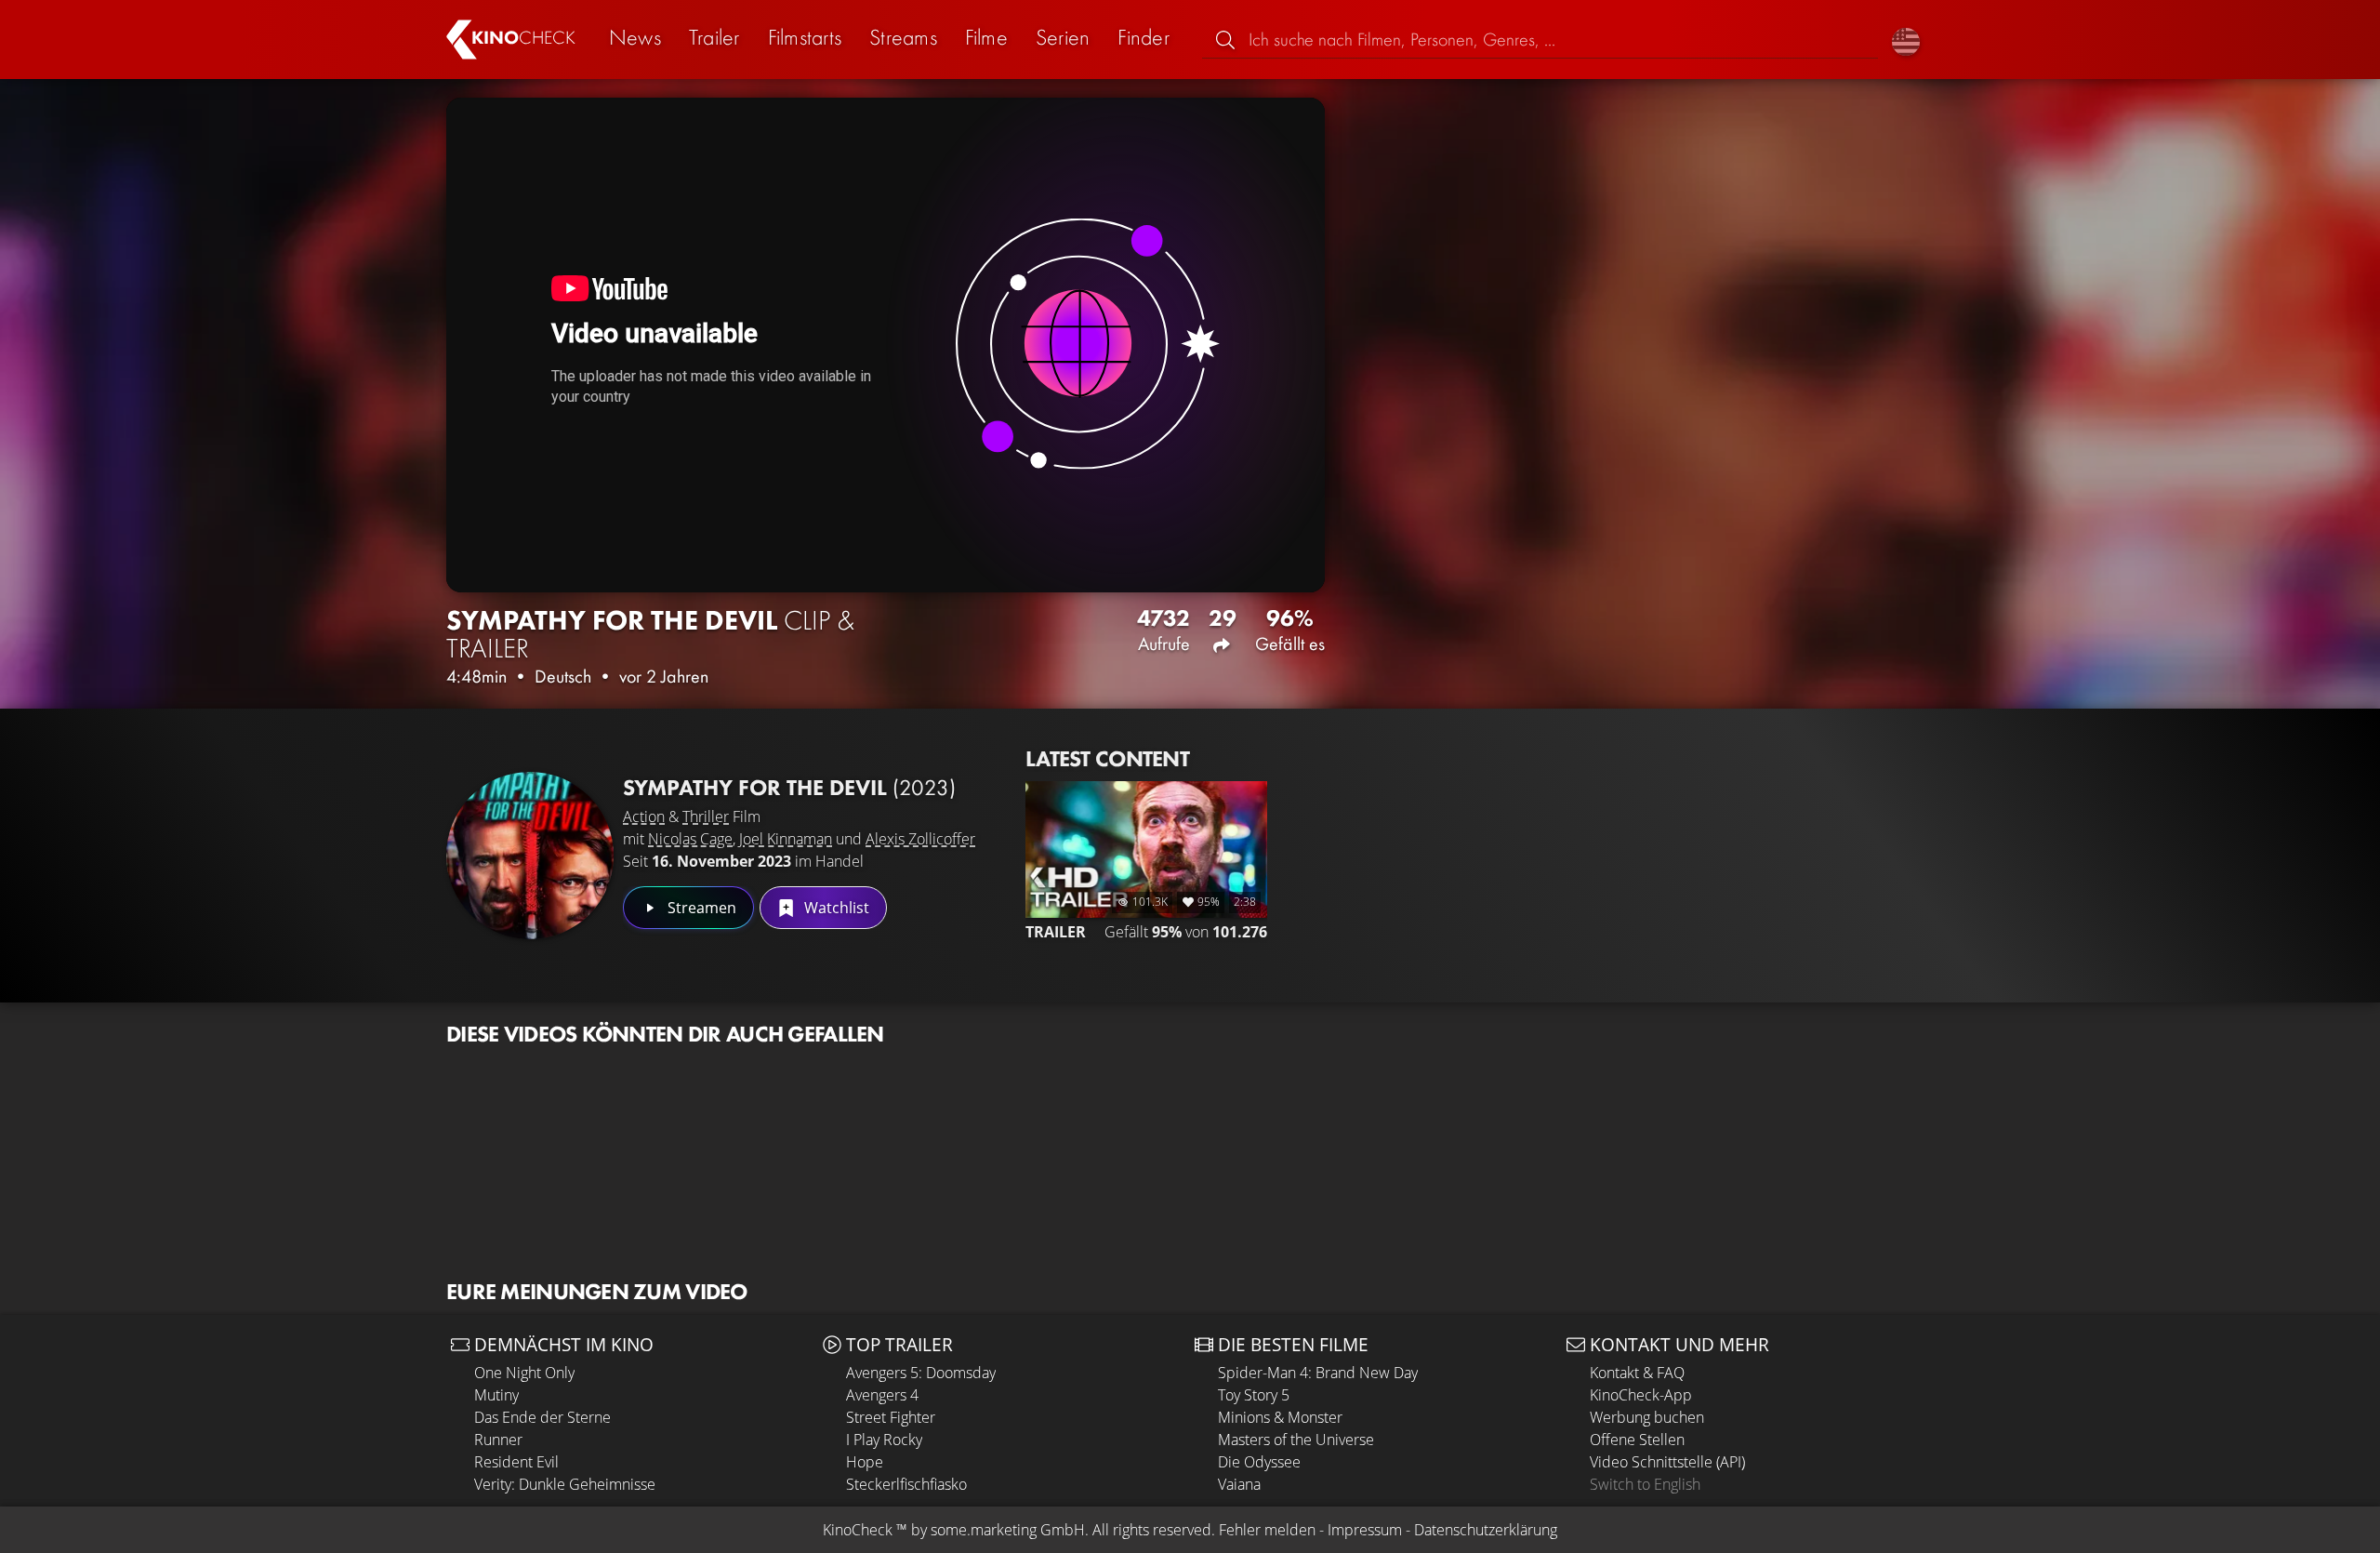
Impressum (1365, 1530)
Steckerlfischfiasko (906, 1484)
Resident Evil (516, 1462)
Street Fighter (891, 1417)
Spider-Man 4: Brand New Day (1318, 1373)
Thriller (706, 816)
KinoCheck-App (1641, 1395)
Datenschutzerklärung (1486, 1530)
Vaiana (1239, 1484)
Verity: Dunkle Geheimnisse (565, 1484)
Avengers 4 (882, 1395)
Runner (498, 1440)
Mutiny (496, 1395)
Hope (865, 1462)
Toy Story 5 (1254, 1395)
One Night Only (524, 1373)
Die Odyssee (1259, 1462)
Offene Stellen (1637, 1440)
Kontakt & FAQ (1637, 1373)
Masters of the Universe (1296, 1440)
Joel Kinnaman (786, 839)
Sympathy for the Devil (789, 787)
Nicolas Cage (690, 839)
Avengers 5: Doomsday (921, 1373)
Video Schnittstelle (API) (1667, 1462)
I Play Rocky (884, 1440)
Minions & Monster (1280, 1417)
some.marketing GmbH (1008, 1530)
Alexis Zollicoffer (920, 839)
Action (644, 816)
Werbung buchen (1647, 1417)
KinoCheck (858, 1530)
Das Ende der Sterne (542, 1417)
